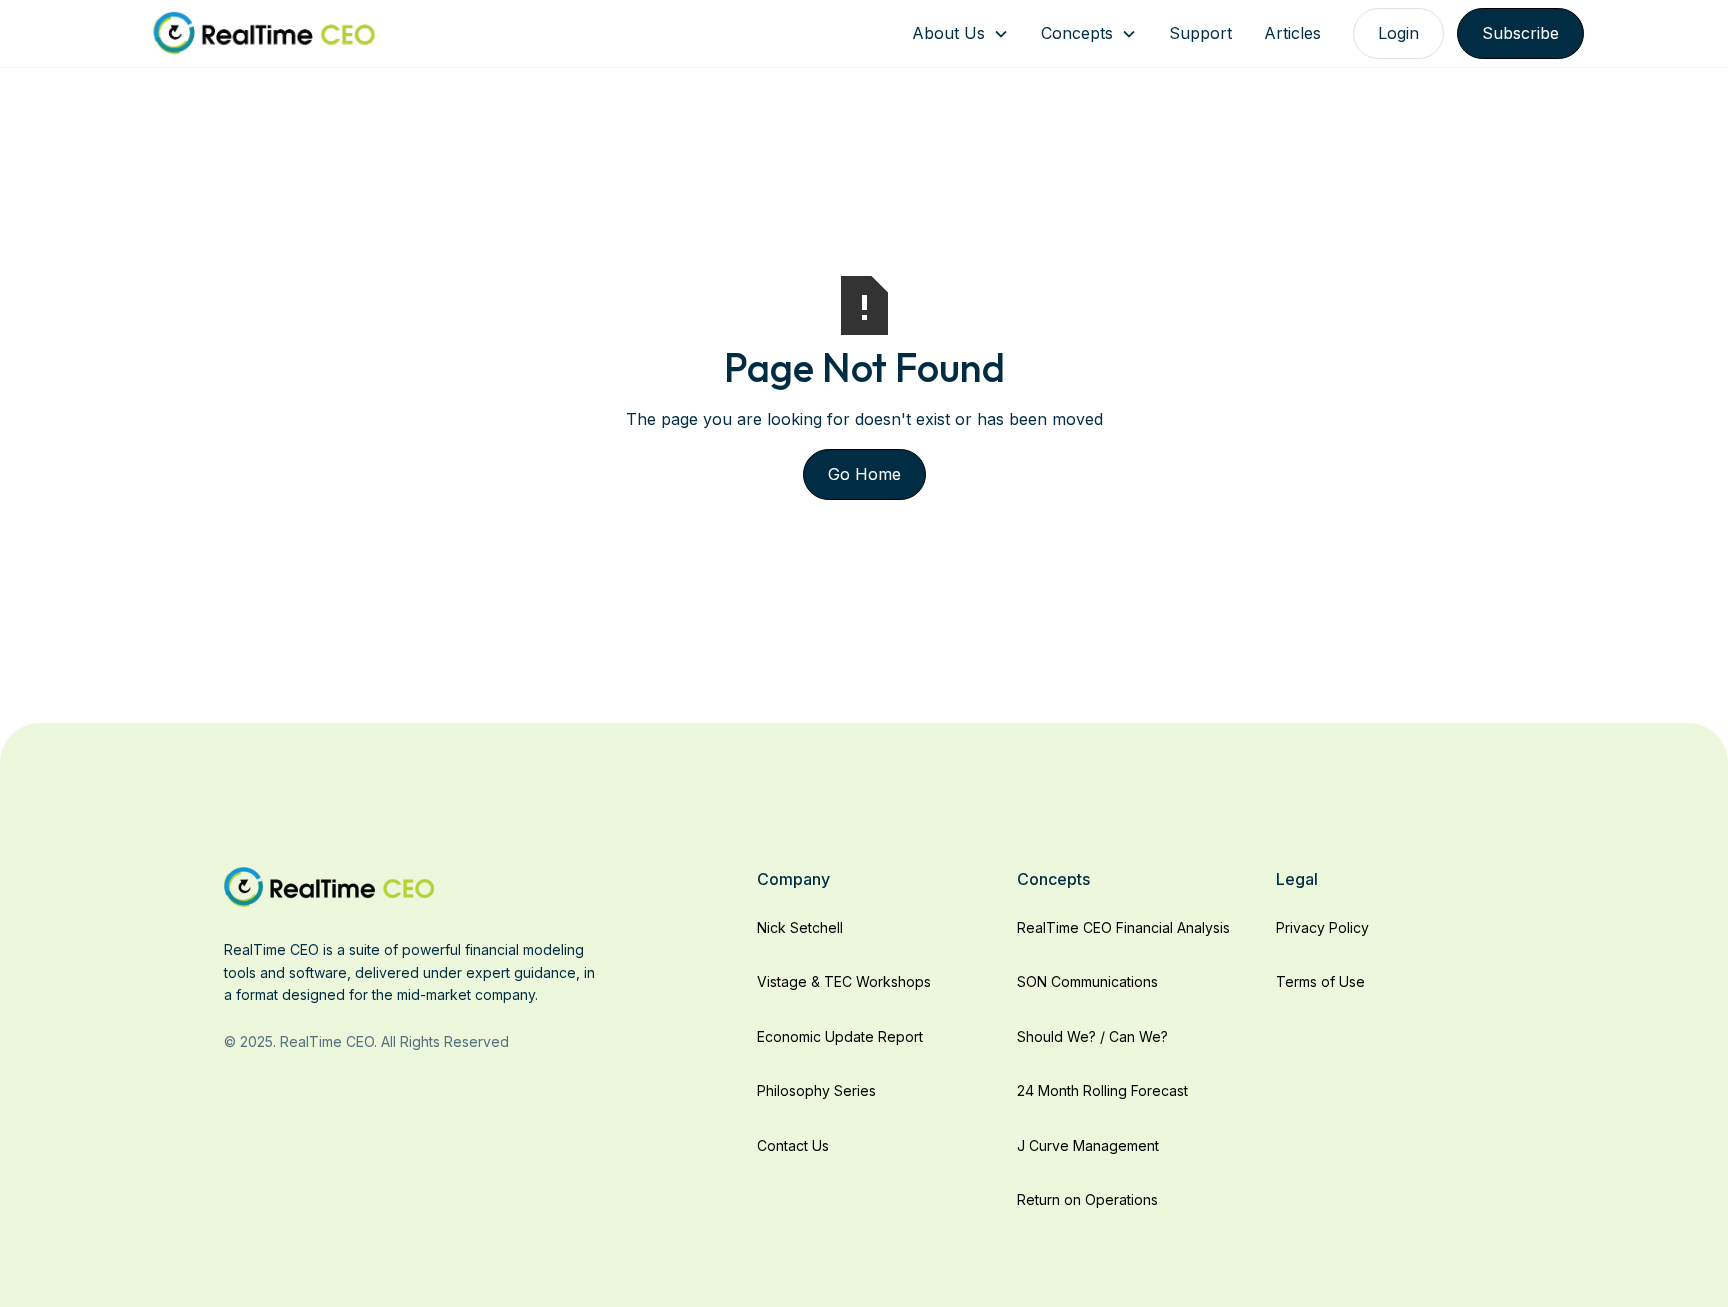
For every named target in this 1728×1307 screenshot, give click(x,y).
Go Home (864, 474)
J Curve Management (1088, 1145)
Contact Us (793, 1145)
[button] (960, 33)
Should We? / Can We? (1092, 1036)
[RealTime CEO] (329, 886)
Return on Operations (1087, 1199)
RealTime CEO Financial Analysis (1123, 927)
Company (793, 879)
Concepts (1077, 33)
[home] (264, 33)
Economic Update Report (840, 1036)
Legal (1297, 879)
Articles (1292, 33)
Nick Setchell (800, 927)
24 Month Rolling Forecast (1102, 1090)
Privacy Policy (1322, 927)
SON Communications (1087, 981)
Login (1398, 33)
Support (1200, 33)
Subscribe (1520, 33)
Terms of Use (1320, 981)
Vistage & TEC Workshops (844, 981)
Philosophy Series (816, 1090)
